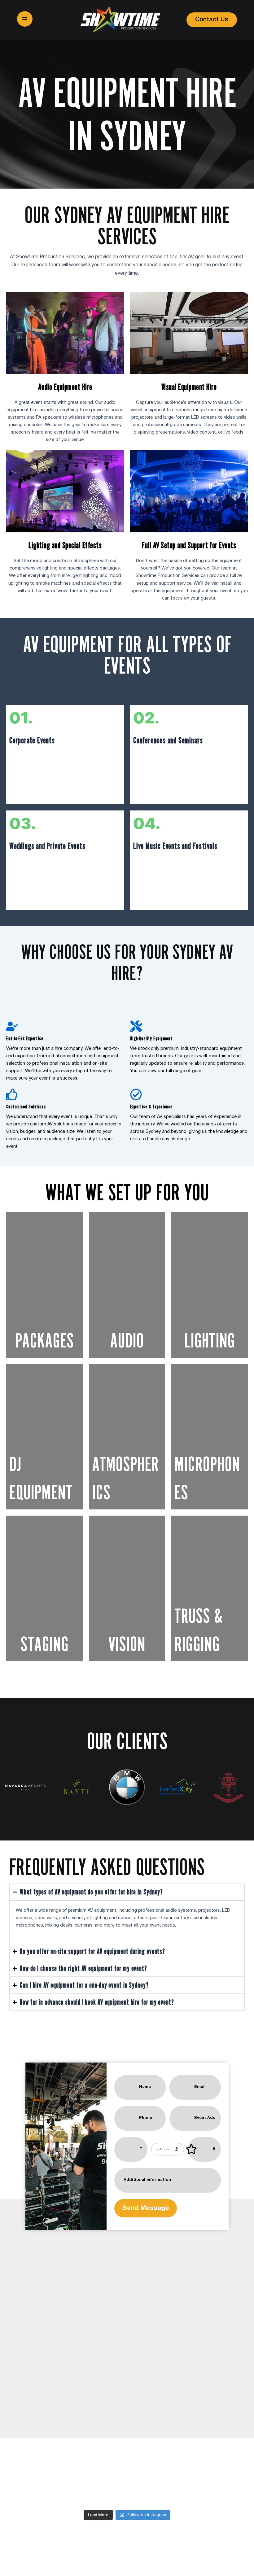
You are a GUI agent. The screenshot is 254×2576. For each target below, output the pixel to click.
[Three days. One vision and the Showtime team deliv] (107, 2494)
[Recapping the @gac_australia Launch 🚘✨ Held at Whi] (66, 2494)
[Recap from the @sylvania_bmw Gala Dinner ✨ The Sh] (229, 2494)
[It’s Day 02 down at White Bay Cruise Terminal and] (147, 2494)
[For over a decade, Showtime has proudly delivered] (25, 2494)
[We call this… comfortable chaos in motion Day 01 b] (188, 2494)
